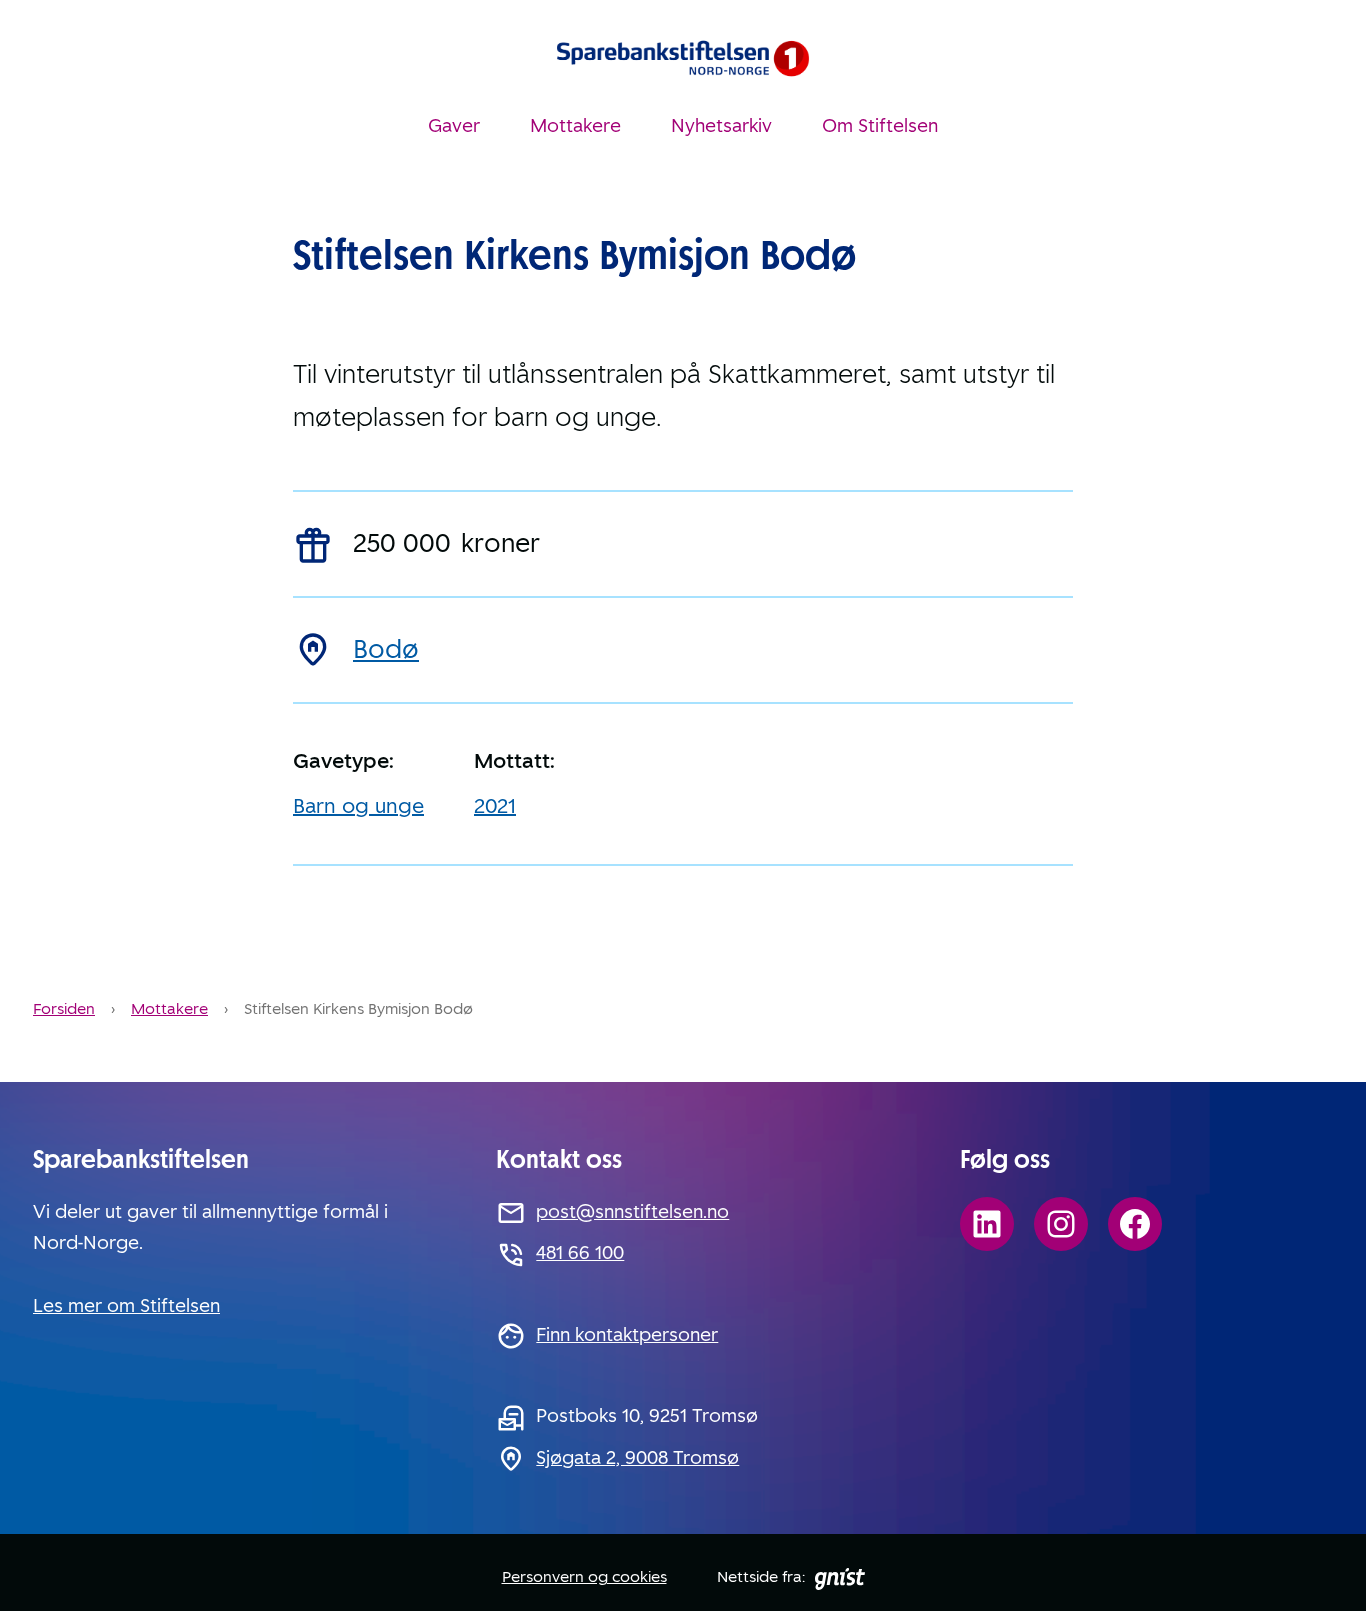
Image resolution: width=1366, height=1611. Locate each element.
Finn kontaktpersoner (627, 1335)
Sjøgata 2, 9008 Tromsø (637, 1458)
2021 (495, 806)
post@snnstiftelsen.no (632, 1212)
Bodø (386, 649)
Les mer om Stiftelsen (126, 1306)
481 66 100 (580, 1253)
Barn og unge (358, 806)
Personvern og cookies (584, 1577)
